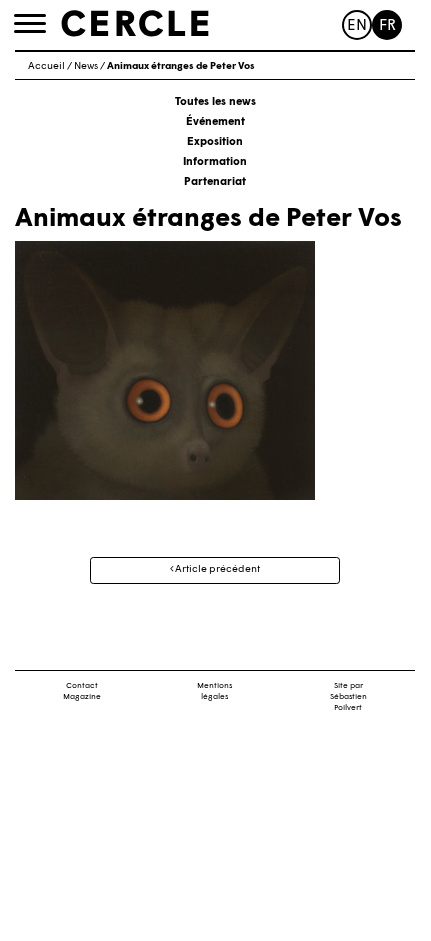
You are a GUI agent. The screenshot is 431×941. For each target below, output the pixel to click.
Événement (215, 122)
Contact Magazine (82, 691)
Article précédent (216, 569)
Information (215, 162)
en (357, 26)
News (86, 66)
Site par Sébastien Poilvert (348, 697)
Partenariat (215, 182)
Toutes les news (215, 102)
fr (387, 26)
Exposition (215, 142)
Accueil (46, 66)
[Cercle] (135, 24)
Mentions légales (214, 691)
